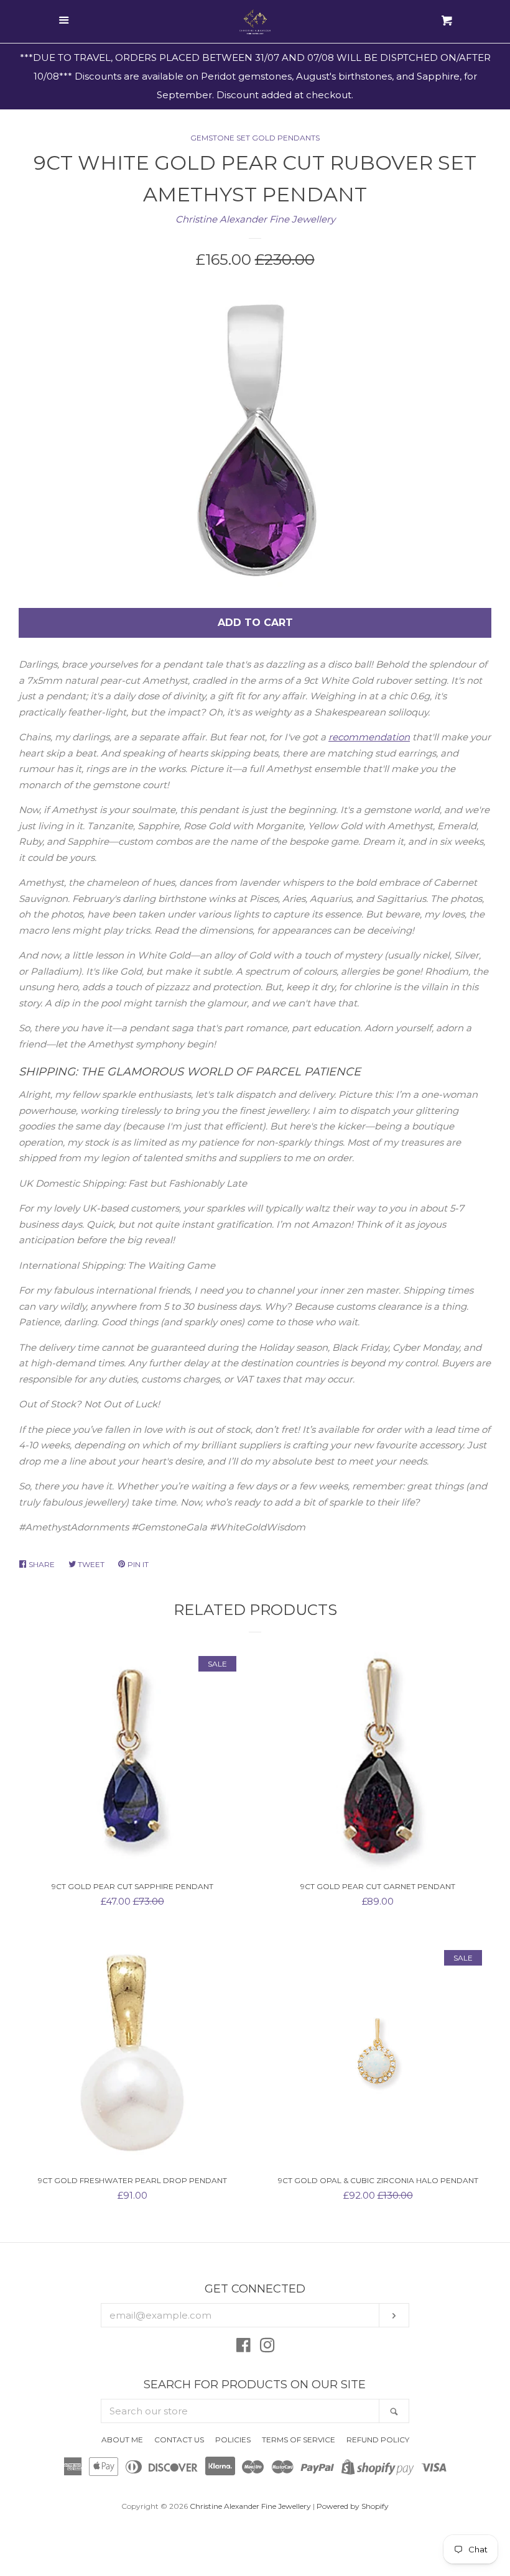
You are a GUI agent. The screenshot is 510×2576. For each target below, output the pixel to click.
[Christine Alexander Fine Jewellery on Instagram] (267, 2348)
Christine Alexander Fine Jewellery (255, 219)
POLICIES (233, 2440)
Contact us (179, 2440)
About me (122, 2440)
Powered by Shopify (353, 2506)
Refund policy (378, 2440)
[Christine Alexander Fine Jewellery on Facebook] (243, 2348)
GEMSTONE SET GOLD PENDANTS (255, 138)
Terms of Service (299, 2440)
